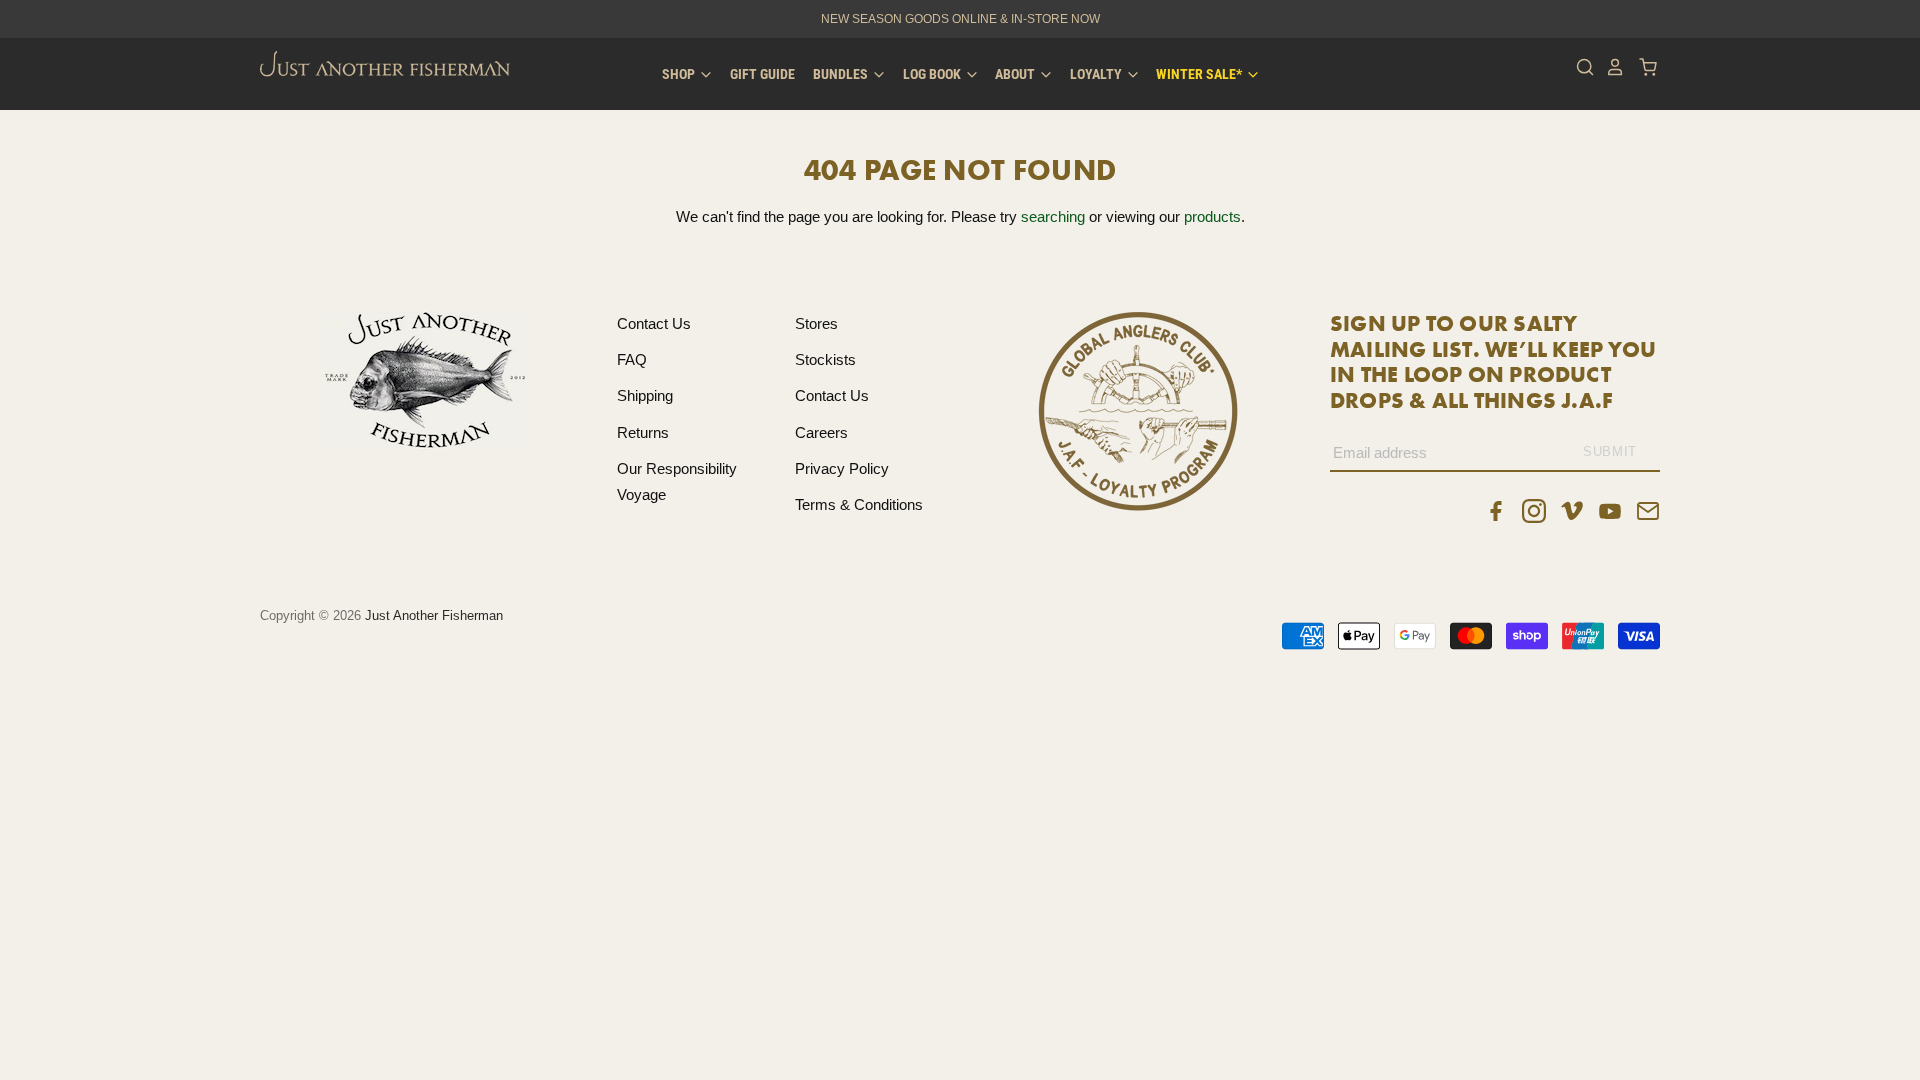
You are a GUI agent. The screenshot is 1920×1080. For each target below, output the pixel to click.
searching (1053, 216)
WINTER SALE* (1200, 74)
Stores (816, 323)
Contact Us (654, 323)
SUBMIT (1610, 451)
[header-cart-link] (1642, 67)
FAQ (632, 359)
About (1016, 74)
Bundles (842, 74)
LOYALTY (1097, 74)
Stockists (825, 359)
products (1212, 216)
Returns (643, 432)
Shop (680, 74)
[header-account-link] (1610, 67)
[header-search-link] (1580, 67)
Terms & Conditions (859, 504)
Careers (821, 432)
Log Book (933, 74)
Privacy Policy (842, 468)
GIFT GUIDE (762, 74)
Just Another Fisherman (434, 615)
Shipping (645, 395)
